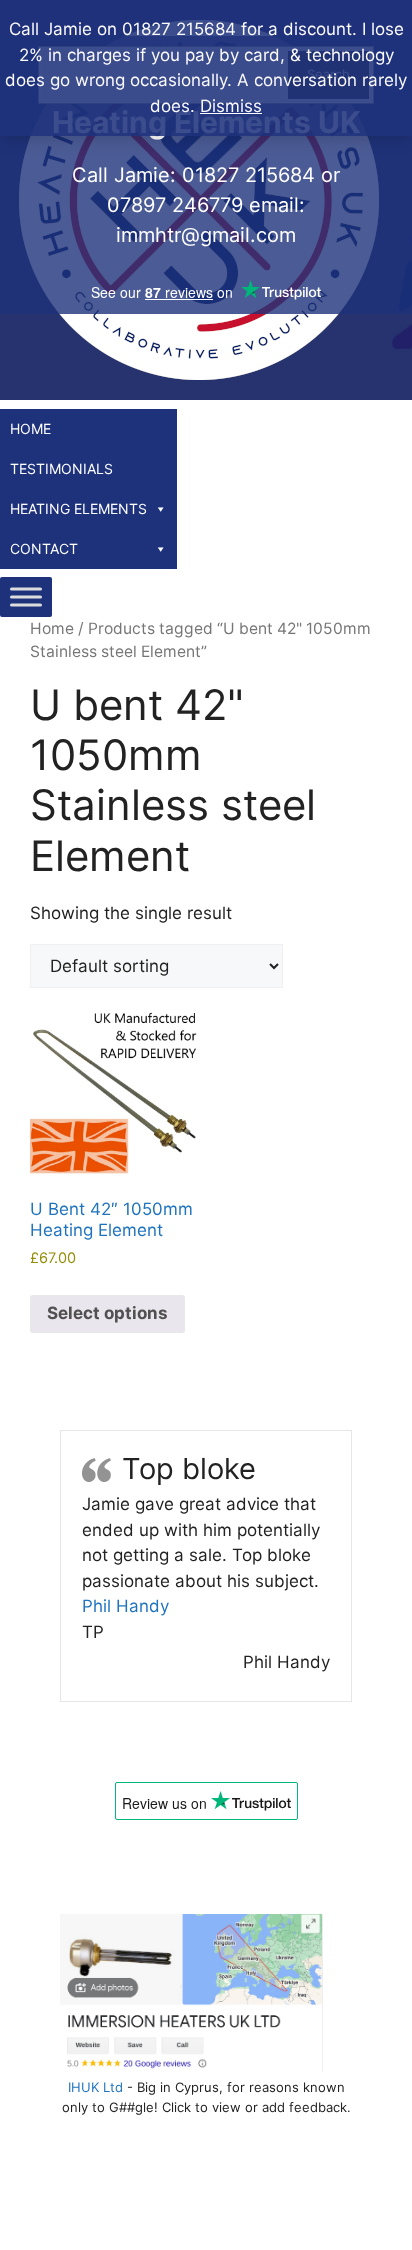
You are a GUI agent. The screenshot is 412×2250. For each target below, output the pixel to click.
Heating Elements (78, 508)
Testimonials (61, 468)
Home (30, 428)
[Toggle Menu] (26, 596)
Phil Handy (125, 1606)
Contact (44, 548)
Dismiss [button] (231, 106)
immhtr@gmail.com (206, 235)
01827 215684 (248, 175)
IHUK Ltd (95, 2087)
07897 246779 (175, 205)
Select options (107, 1313)
